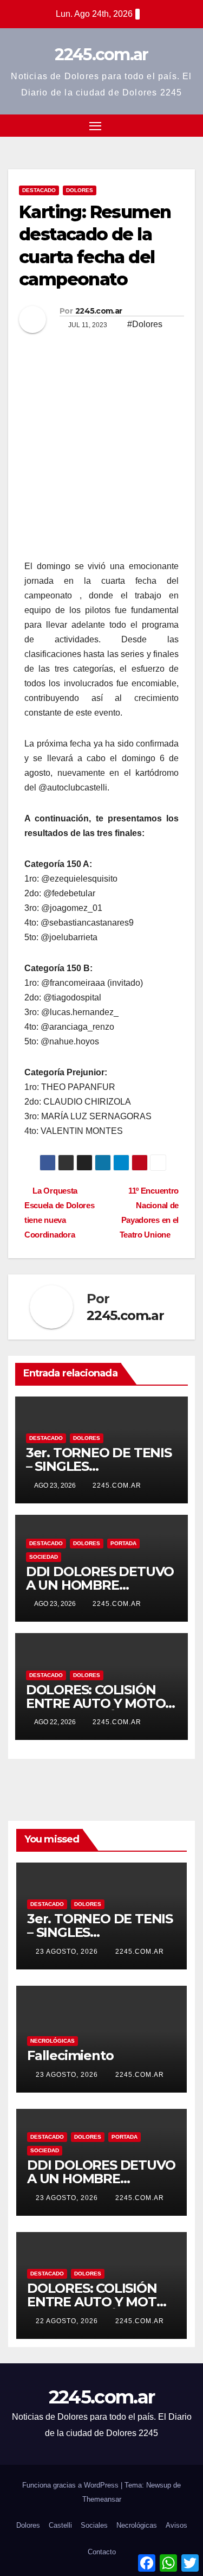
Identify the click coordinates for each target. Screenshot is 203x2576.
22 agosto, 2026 (68, 2321)
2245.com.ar (101, 55)
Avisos (176, 2525)
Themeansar (102, 2499)
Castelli (60, 2525)
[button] (169, 125)
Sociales (94, 2525)
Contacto (102, 2552)
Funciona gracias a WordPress (71, 2485)
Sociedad (44, 1557)
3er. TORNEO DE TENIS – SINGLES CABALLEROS (99, 1466)
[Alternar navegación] (95, 126)
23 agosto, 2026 (68, 1952)
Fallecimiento (70, 2055)
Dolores (80, 190)
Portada (123, 1543)
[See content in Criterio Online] (99, 502)
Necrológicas (53, 2041)
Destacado (39, 190)
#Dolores (145, 324)
